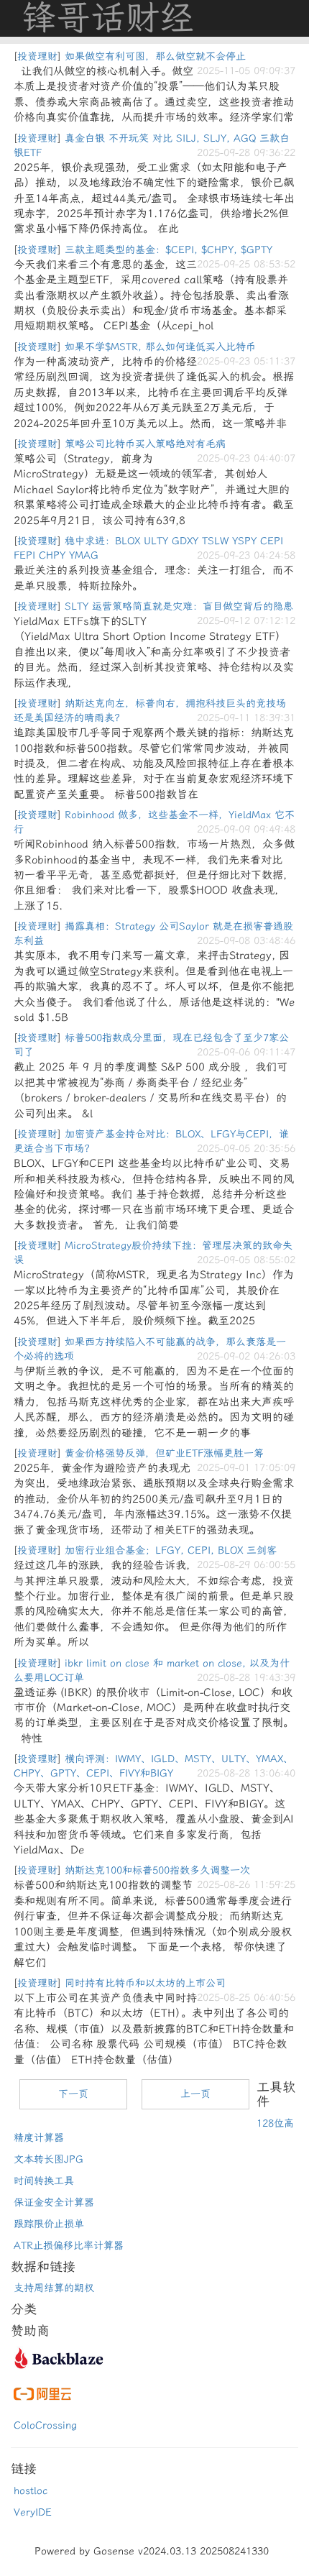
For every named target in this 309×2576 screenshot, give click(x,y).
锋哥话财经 (108, 18)
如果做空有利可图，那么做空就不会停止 (155, 56)
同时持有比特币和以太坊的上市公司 (145, 1983)
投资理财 (37, 56)
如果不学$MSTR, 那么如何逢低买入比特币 (160, 347)
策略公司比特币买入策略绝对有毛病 (145, 444)
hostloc (31, 2491)
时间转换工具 (44, 2181)
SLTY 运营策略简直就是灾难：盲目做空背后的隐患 (179, 606)
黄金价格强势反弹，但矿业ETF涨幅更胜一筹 (164, 1453)
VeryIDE (33, 2512)
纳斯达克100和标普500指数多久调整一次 (157, 1870)
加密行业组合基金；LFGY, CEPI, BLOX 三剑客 (171, 1550)
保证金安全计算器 (54, 2203)
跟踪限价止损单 (49, 2224)
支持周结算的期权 (54, 2288)
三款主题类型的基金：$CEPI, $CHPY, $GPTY (169, 250)
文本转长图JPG (49, 2159)
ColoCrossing (45, 2425)
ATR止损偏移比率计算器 (69, 2246)
